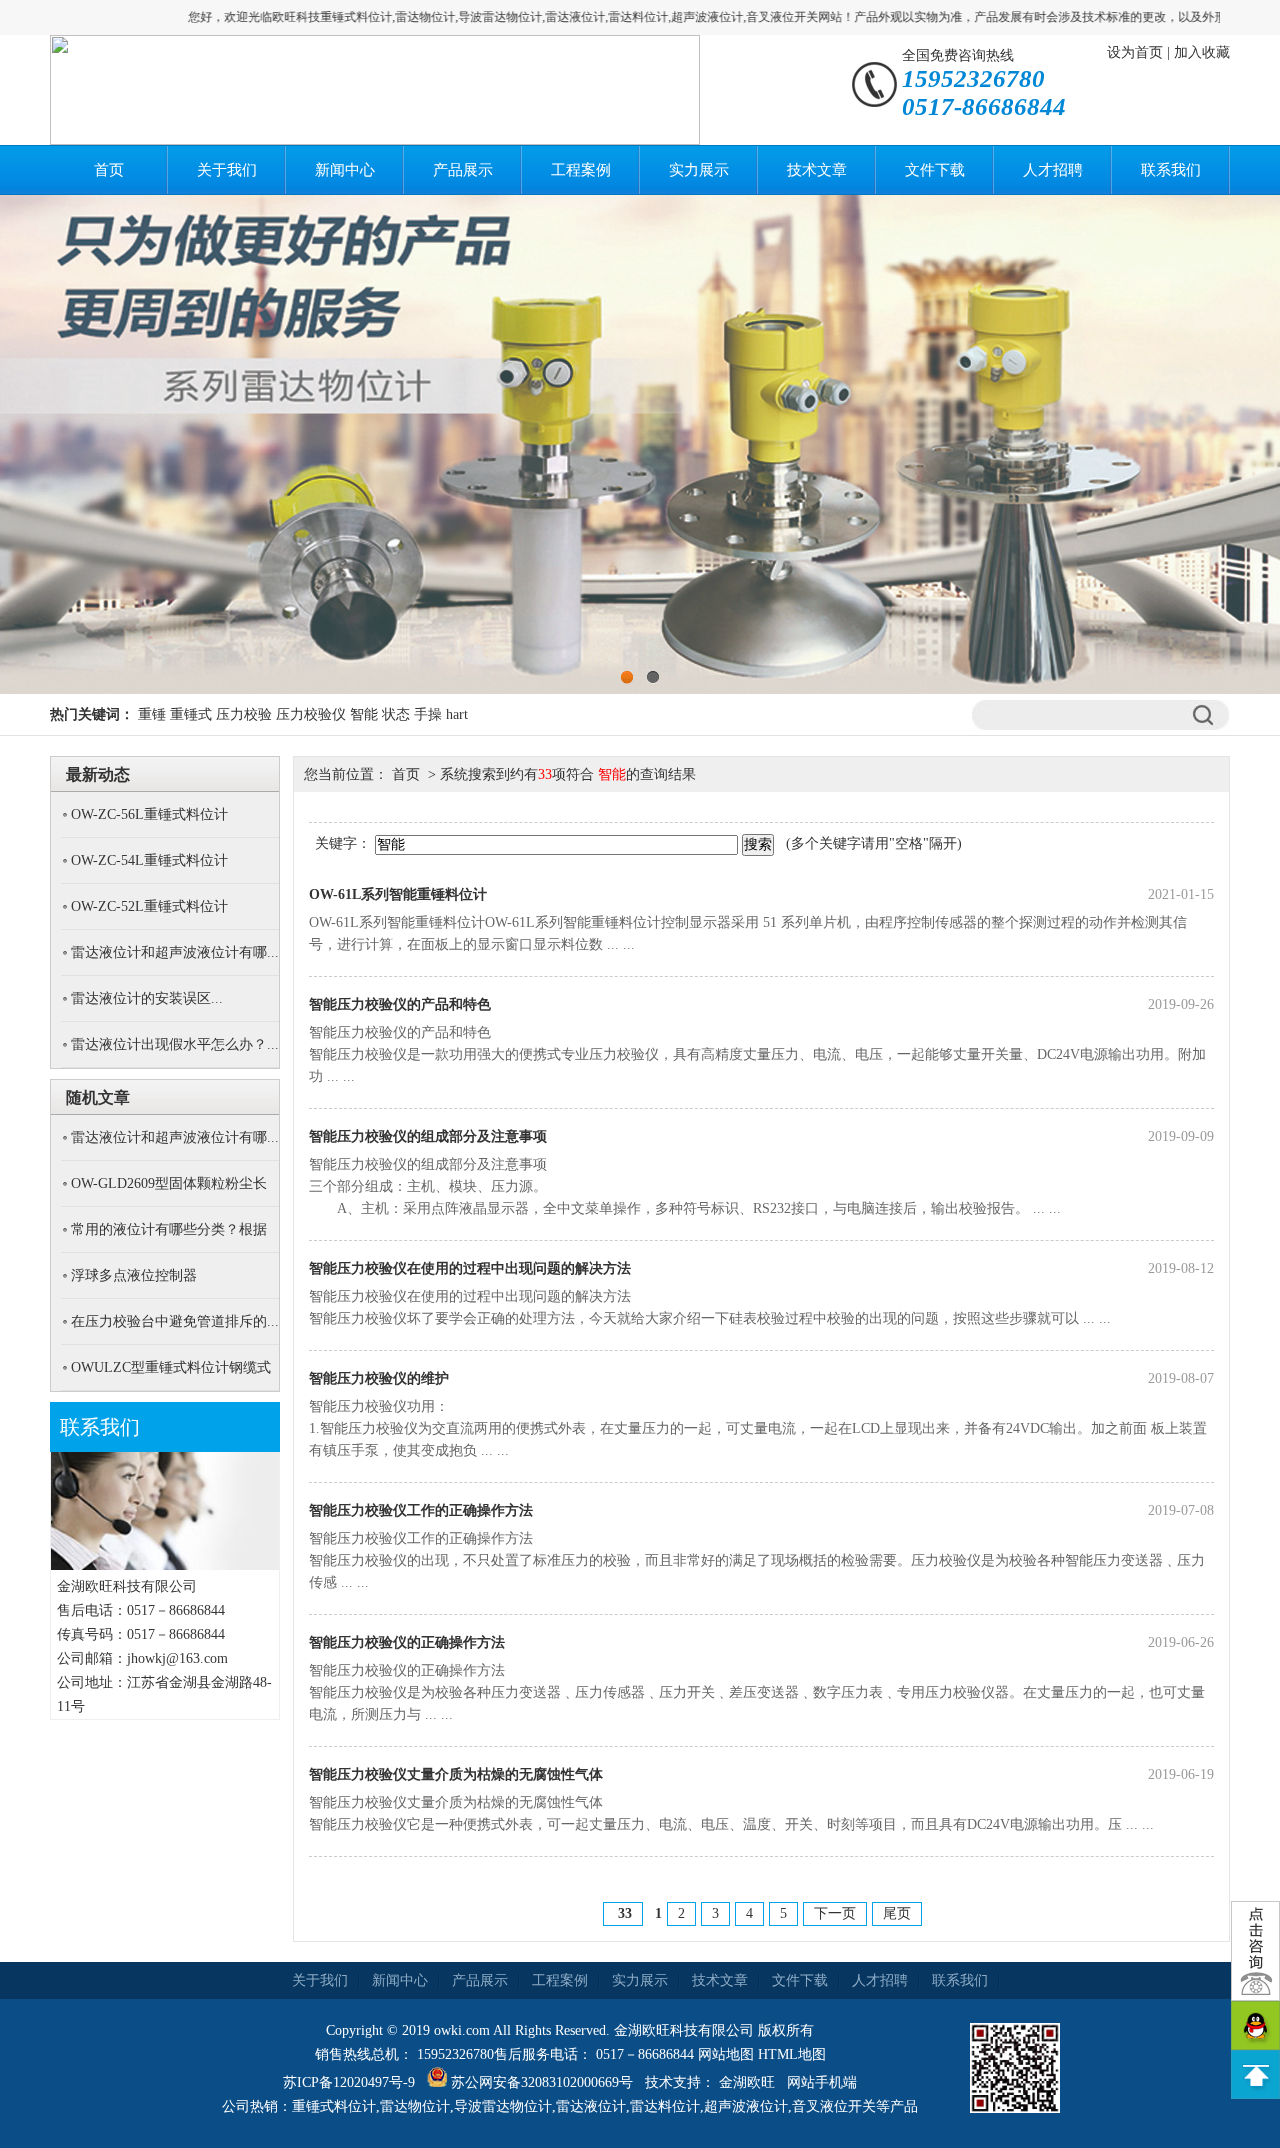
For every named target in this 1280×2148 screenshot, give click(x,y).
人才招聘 (1053, 170)
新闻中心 (345, 170)
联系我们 (1171, 170)
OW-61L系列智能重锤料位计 (398, 894)
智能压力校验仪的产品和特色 (400, 1004)
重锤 (152, 714)
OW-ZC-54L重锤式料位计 (149, 860)
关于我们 (227, 170)
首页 (109, 170)
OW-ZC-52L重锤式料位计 (149, 906)
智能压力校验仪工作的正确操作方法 (421, 1510)
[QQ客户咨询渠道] (1255, 2025)
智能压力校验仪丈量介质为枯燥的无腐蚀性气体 (456, 1774)
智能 (364, 714)
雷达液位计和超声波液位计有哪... (175, 952)
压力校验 (244, 714)
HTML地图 (792, 2054)
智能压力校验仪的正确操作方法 (407, 1642)
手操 (428, 714)
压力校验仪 (311, 714)
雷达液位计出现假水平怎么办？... (175, 1044)
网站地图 (726, 2054)
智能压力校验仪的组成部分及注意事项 (428, 1136)
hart (457, 714)
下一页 (835, 1913)
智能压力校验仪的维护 (379, 1378)
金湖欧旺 (747, 2082)
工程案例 (581, 170)
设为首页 (1135, 52)
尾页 (897, 1913)
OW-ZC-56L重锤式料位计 (149, 814)
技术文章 (817, 170)
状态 (396, 714)
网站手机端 (822, 2082)
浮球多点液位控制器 (134, 1275)
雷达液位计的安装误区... (147, 998)
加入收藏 (1202, 52)
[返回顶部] (1255, 2074)
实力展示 (699, 170)
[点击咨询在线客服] (1255, 1951)
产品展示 (463, 170)
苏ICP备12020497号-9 (349, 2082)
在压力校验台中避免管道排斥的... (175, 1321)
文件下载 (935, 170)
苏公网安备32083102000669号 (542, 2082)
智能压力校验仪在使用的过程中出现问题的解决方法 (470, 1268)
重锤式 (191, 714)
